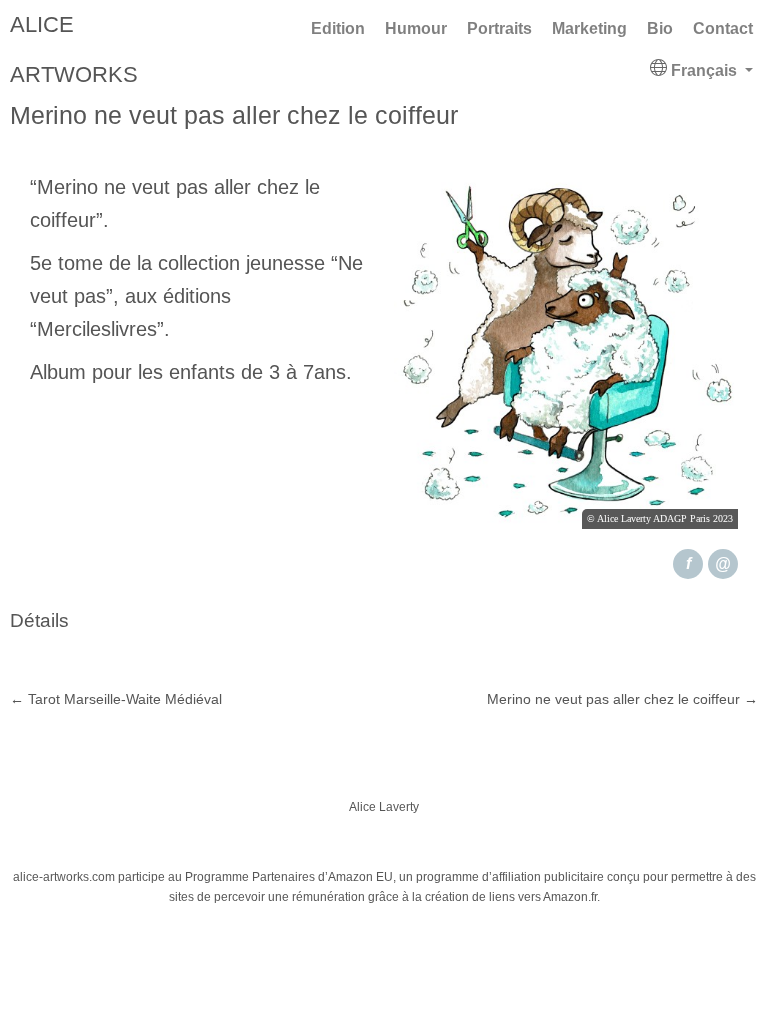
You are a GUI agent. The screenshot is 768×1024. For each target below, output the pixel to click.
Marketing (589, 28)
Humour (416, 28)
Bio (660, 28)
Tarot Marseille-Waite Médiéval (116, 699)
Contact (723, 28)
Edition (338, 28)
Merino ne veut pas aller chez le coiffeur (622, 699)
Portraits (499, 28)
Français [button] (704, 70)
